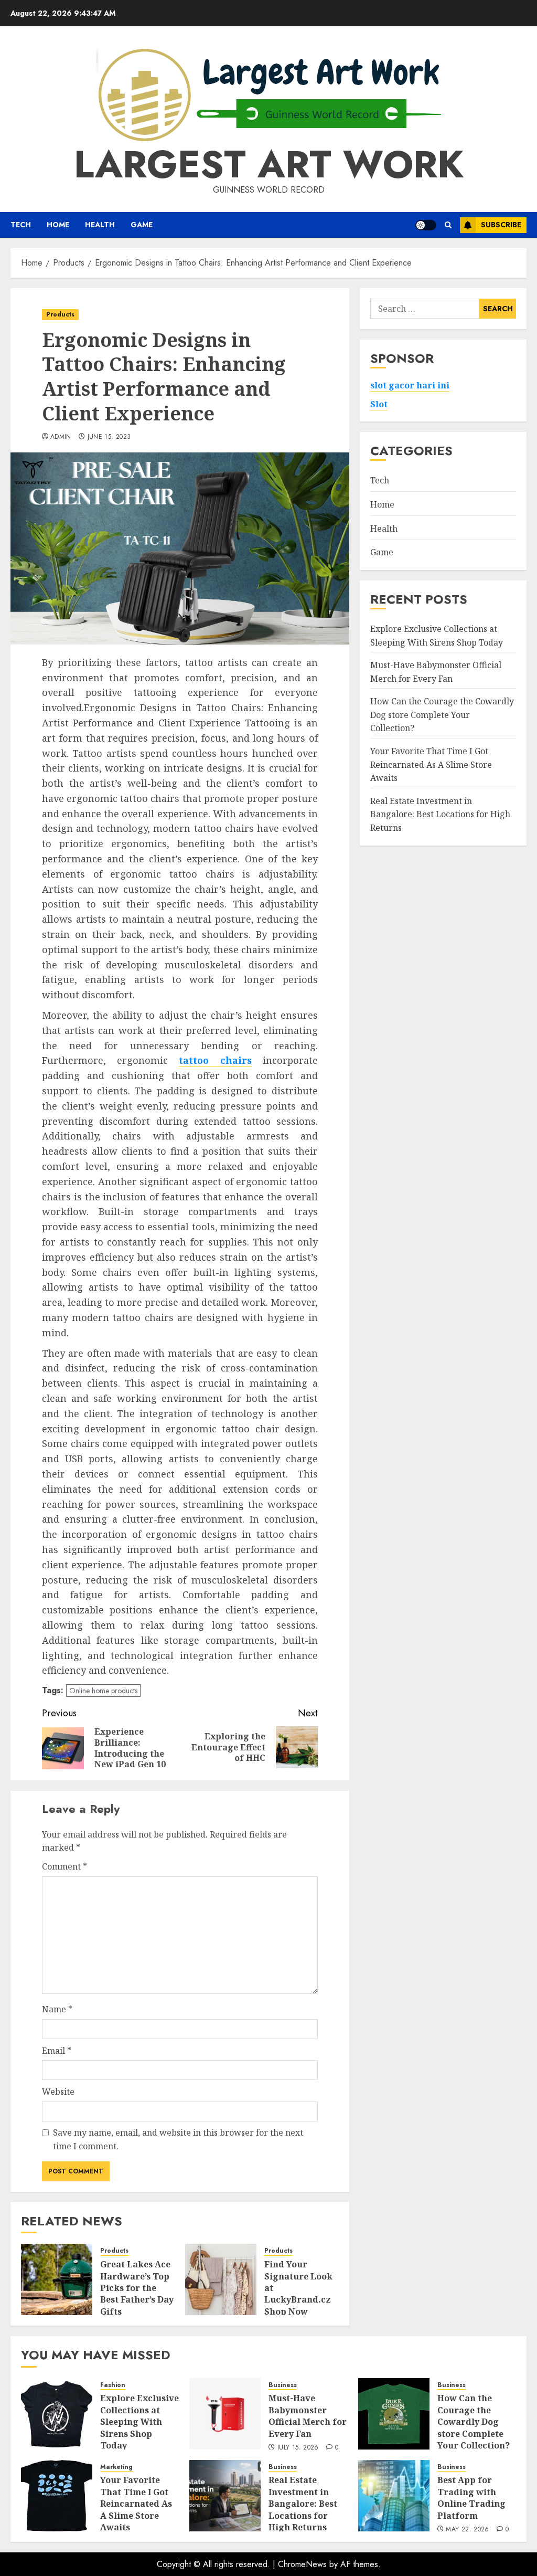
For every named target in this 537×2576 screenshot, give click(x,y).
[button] (448, 225)
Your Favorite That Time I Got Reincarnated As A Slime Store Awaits (431, 764)
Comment (65, 1866)
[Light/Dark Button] (426, 225)
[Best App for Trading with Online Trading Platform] (394, 2496)
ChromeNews (302, 2564)
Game (142, 225)
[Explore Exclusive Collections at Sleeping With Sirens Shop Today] (57, 2414)
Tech (21, 225)
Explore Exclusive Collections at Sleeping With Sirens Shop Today (139, 2422)
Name (57, 2009)
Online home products (103, 1691)
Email (57, 2051)
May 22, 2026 (467, 2530)
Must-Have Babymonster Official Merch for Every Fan (308, 2416)
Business (283, 2385)
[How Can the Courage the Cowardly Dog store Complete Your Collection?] (394, 2414)
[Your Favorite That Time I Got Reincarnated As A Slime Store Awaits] (57, 2496)
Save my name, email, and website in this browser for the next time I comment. (178, 2139)
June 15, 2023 (109, 437)
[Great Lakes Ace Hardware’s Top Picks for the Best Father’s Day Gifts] (57, 2279)
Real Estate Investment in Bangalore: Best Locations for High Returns (440, 814)
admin (61, 437)
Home (58, 225)
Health (100, 225)
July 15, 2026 (298, 2448)
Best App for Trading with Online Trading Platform (471, 2498)
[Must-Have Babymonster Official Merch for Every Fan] (225, 2414)
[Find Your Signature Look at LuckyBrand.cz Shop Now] (221, 2279)
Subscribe (501, 225)
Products (60, 314)
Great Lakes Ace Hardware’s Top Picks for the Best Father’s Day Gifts (137, 2288)
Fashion (113, 2385)
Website (58, 2092)
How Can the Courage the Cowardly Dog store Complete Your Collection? (442, 715)
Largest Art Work (269, 164)
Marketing (116, 2467)
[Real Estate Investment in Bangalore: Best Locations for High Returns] (225, 2496)
